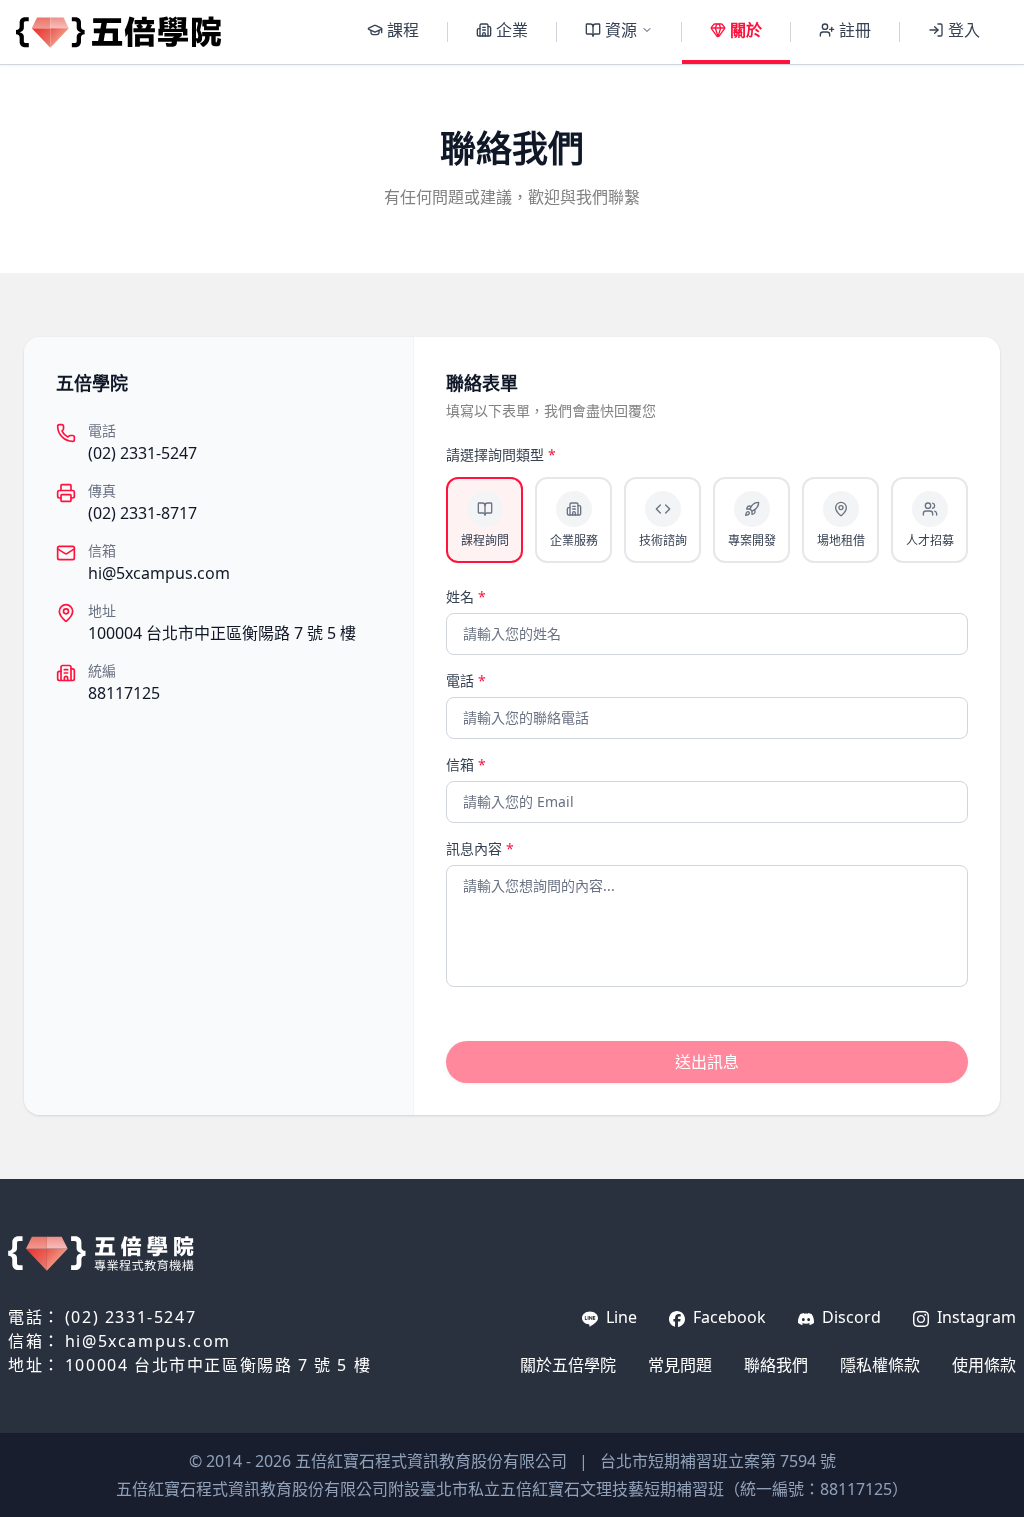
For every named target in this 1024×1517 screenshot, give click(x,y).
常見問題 (680, 1365)
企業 (512, 30)
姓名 (466, 596)
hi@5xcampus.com (159, 573)
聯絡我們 (776, 1365)
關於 (746, 30)
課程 (403, 30)
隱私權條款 (880, 1365)
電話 (466, 680)
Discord (849, 1317)
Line (619, 1317)
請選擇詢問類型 (501, 454)
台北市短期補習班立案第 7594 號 (718, 1461)
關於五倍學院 (568, 1365)
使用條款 (984, 1365)
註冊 (855, 30)
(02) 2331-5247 (142, 453)
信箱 (466, 764)
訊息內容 (480, 848)
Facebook (727, 1317)
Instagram (974, 1317)
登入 (964, 30)
